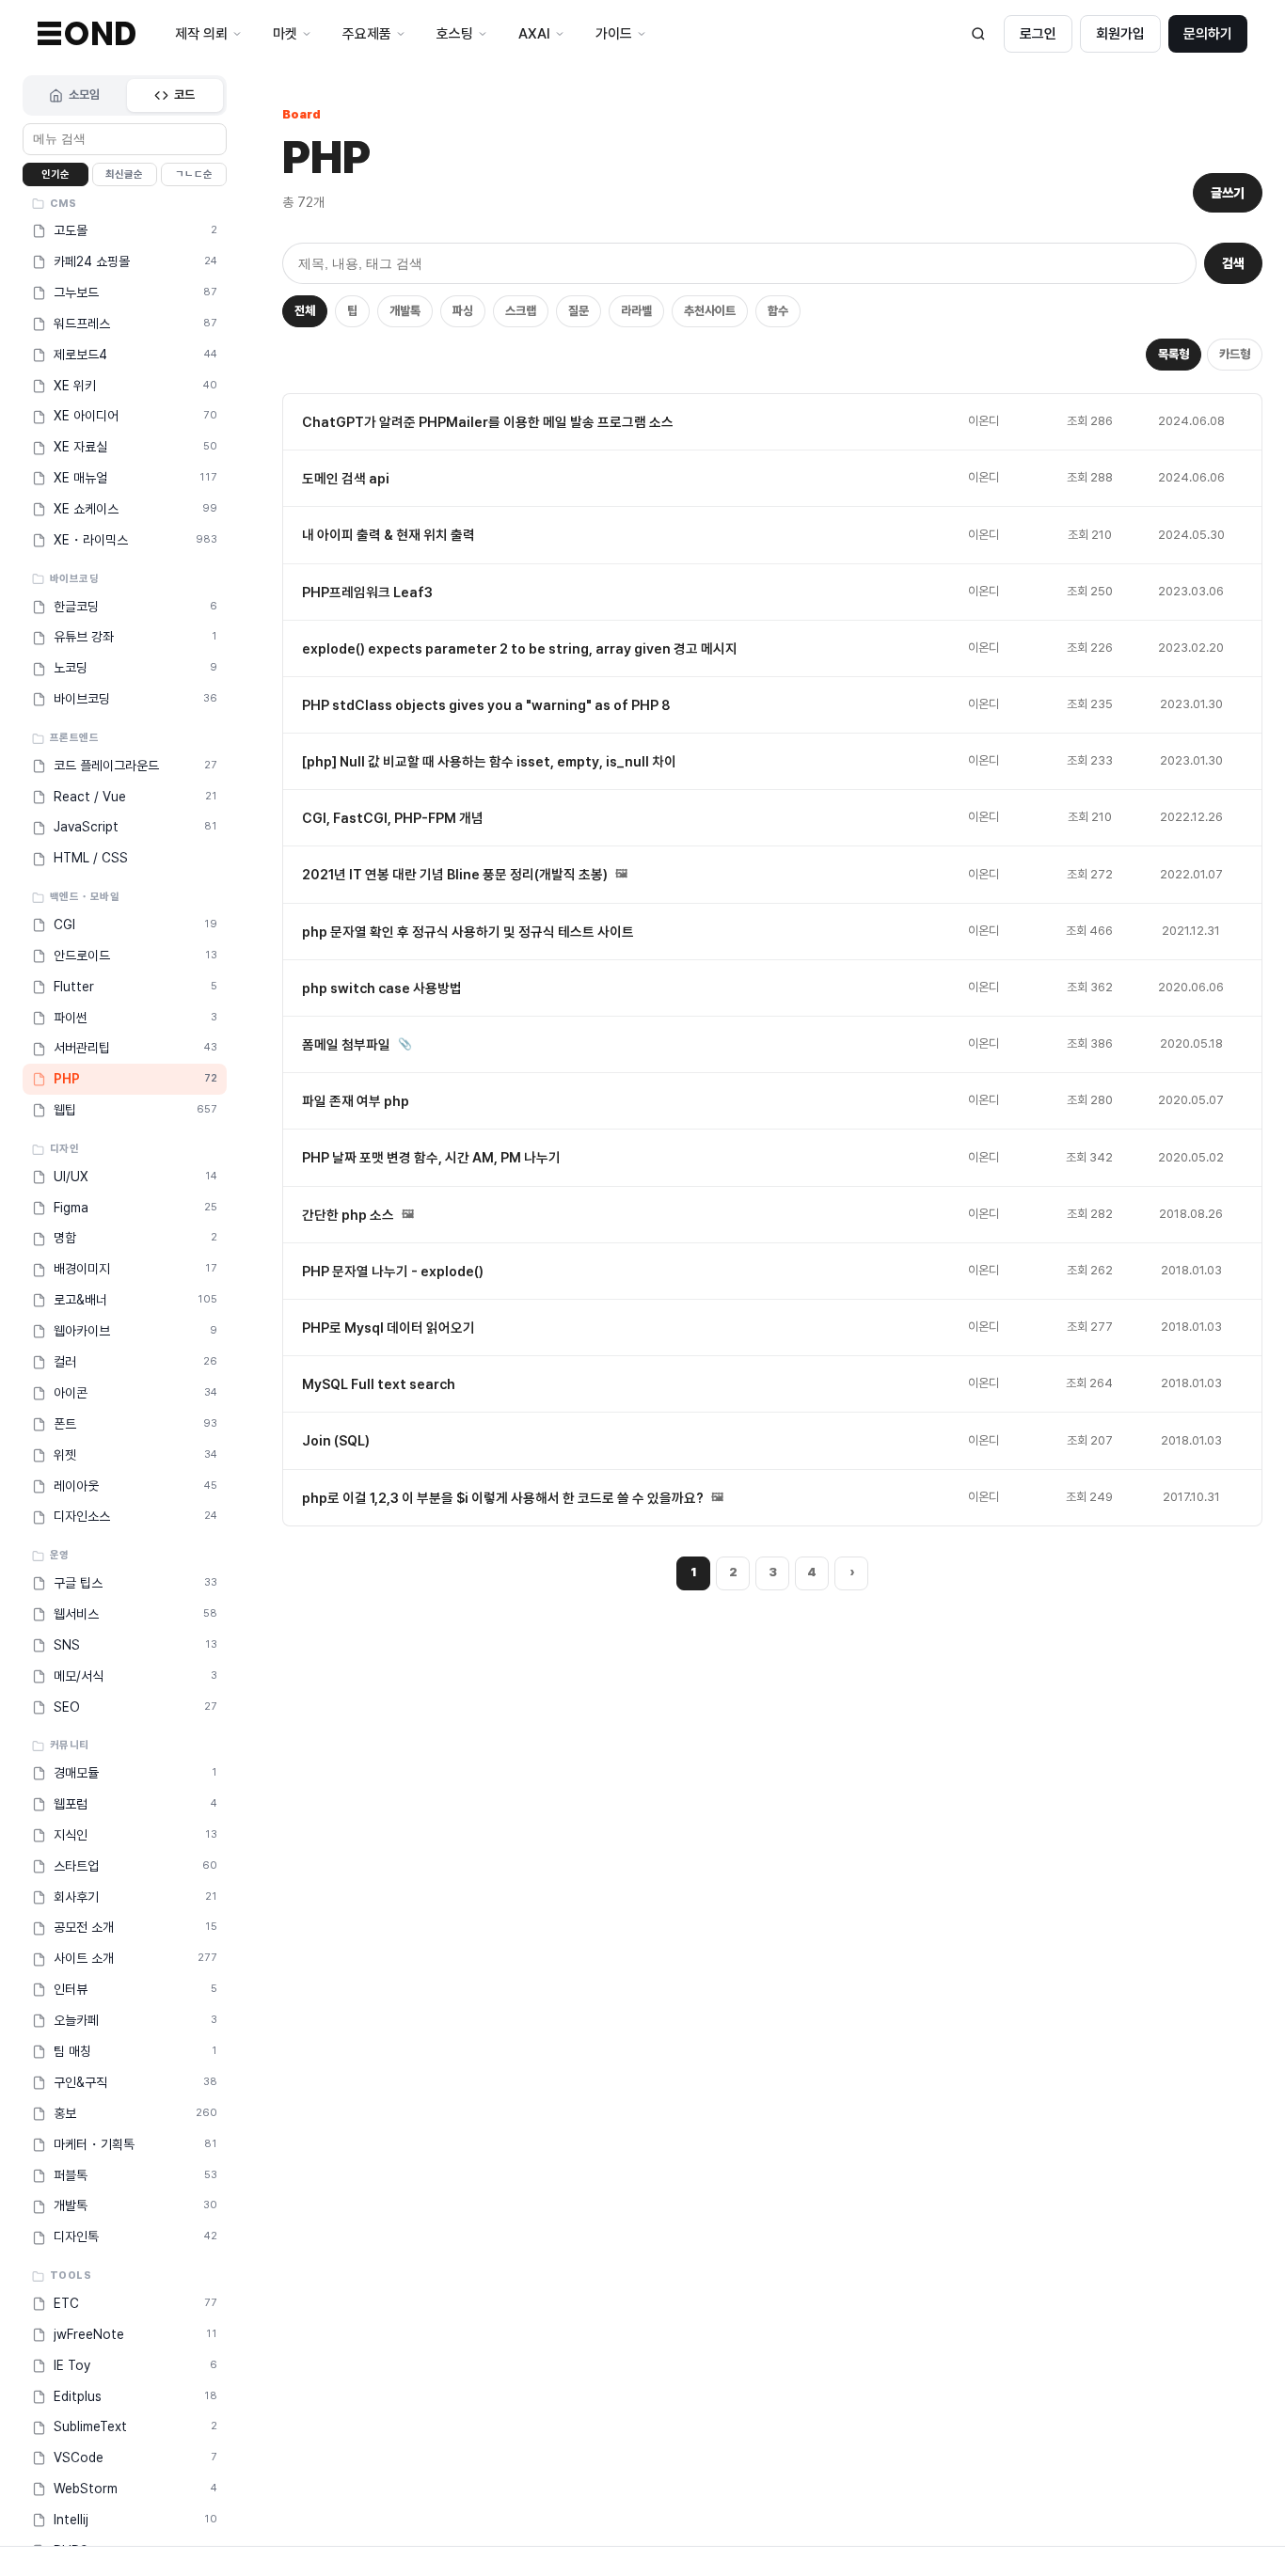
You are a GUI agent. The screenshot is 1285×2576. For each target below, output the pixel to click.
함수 (778, 311)
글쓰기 (1228, 193)
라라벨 (636, 311)
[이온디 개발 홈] (87, 33)
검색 (1233, 263)
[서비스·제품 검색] (978, 34)
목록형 (1174, 354)
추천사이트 (710, 311)
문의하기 (1208, 34)
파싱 (463, 311)
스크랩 (521, 311)
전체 (305, 311)
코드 (184, 95)
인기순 (56, 174)
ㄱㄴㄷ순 (194, 174)
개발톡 (405, 311)
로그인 (1038, 34)
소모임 (84, 95)
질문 (579, 311)
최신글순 (124, 174)
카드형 (1235, 354)
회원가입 (1120, 34)
